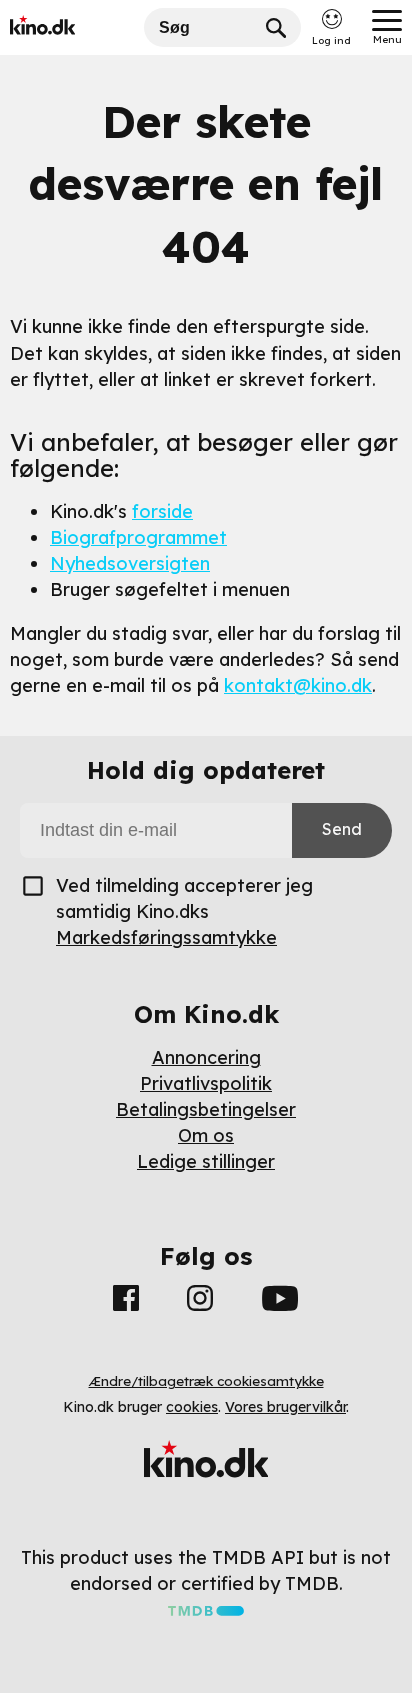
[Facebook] (126, 1301)
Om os (206, 1135)
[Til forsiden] (72, 27)
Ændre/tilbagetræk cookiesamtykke (206, 1381)
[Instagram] (200, 1301)
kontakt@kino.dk (298, 685)
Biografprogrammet (138, 537)
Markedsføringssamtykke (166, 937)
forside (162, 511)
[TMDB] (206, 1609)
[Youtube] (280, 1301)
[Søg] (276, 27)
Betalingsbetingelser (206, 1109)
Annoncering (206, 1057)
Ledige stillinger (206, 1161)
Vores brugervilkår (285, 1407)
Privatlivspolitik (206, 1083)
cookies (192, 1407)
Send (342, 829)
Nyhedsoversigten (130, 563)
